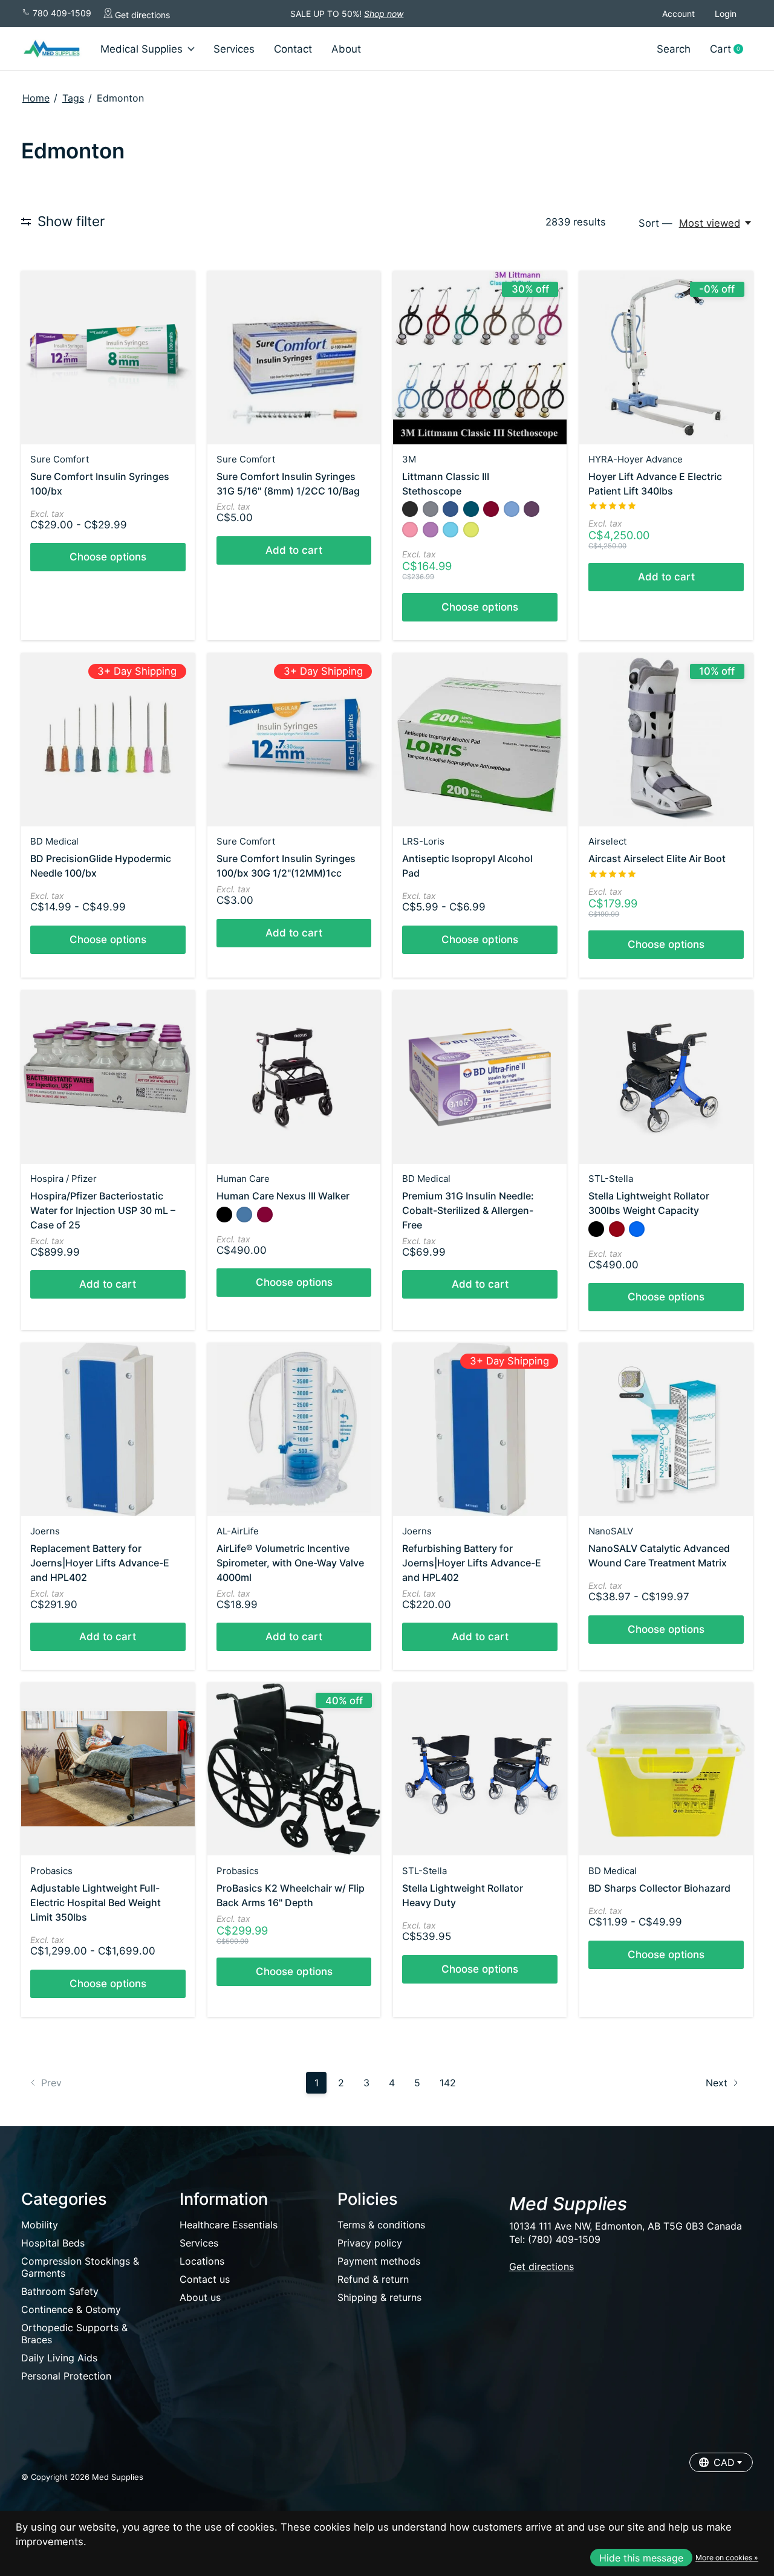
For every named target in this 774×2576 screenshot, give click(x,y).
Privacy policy (370, 2243)
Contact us (205, 2279)
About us (200, 2297)
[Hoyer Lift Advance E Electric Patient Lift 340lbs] (666, 358)
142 (448, 2083)
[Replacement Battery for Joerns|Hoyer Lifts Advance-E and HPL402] (108, 1429)
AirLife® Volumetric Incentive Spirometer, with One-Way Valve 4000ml (290, 1563)
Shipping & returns (379, 2297)
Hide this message (641, 2558)
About (346, 49)
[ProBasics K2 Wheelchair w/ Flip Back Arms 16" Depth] (294, 1769)
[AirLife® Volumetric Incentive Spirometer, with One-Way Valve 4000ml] (294, 1429)
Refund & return (373, 2279)
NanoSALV (611, 1531)
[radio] (410, 509)
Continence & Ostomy (71, 2309)
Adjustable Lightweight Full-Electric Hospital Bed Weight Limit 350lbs (96, 1903)
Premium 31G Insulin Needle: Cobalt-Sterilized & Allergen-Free (468, 1210)
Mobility (40, 2225)
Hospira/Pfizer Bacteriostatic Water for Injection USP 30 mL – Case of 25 (103, 1210)
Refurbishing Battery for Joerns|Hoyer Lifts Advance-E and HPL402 (472, 1563)
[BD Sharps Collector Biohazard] (666, 1769)
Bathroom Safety (60, 2291)
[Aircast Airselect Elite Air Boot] (666, 740)
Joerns (45, 1531)
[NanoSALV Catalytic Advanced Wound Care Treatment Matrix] (666, 1429)
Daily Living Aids (59, 2358)
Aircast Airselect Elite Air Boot (657, 858)
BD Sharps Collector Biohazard (659, 1888)
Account (678, 14)
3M (409, 459)
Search (674, 49)
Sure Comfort (60, 459)
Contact (293, 49)
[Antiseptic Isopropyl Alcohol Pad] (480, 740)
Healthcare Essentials (229, 2225)
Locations (202, 2261)
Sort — (655, 223)
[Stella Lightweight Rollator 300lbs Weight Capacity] (666, 1077)
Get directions (141, 15)
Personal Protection (66, 2376)
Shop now (384, 14)
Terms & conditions (381, 2225)
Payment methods (379, 2261)
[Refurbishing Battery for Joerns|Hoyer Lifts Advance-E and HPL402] (480, 1429)
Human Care (243, 1179)
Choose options (108, 557)
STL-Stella (611, 1179)
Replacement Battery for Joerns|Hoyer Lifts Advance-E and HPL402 (100, 1563)
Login (726, 14)
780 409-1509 (61, 13)
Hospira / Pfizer (63, 1179)
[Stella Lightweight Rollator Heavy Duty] (480, 1769)
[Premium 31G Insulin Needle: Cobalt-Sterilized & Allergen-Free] (480, 1077)
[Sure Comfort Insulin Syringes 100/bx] (108, 358)
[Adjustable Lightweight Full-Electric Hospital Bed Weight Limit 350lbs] (108, 1769)
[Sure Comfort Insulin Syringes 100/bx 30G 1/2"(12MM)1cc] (294, 740)
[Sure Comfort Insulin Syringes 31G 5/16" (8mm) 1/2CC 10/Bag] (294, 358)
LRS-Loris (423, 841)
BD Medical (54, 841)
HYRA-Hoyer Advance (636, 459)
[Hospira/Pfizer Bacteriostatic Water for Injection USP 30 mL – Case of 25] (108, 1077)
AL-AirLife (238, 1531)
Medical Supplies (141, 49)
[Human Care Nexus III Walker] (294, 1077)
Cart (731, 49)
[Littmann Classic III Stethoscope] (480, 358)
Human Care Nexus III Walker (283, 1196)
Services (234, 49)
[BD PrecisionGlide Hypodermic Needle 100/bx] (108, 740)
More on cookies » (727, 2558)
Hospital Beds (53, 2243)
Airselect (607, 841)
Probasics (51, 1871)
